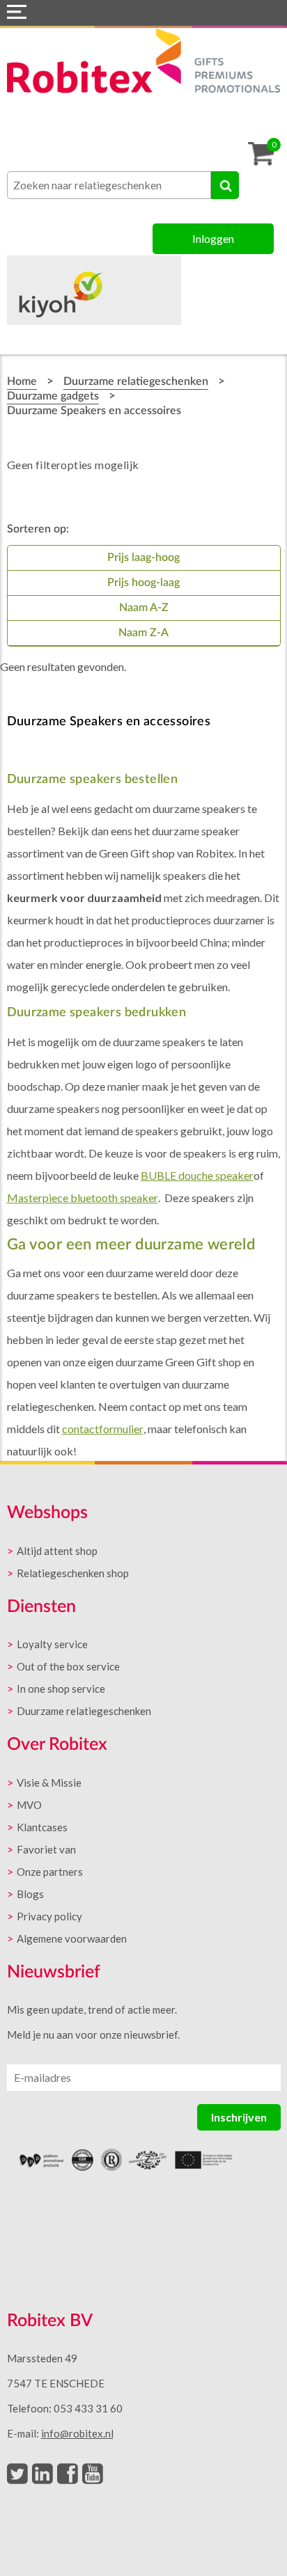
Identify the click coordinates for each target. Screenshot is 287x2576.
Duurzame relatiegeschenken (136, 381)
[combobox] (109, 185)
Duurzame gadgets (53, 396)
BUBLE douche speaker (197, 1175)
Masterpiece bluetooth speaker (83, 1198)
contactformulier (103, 1429)
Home (22, 381)
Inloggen (213, 238)
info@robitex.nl (77, 2433)
